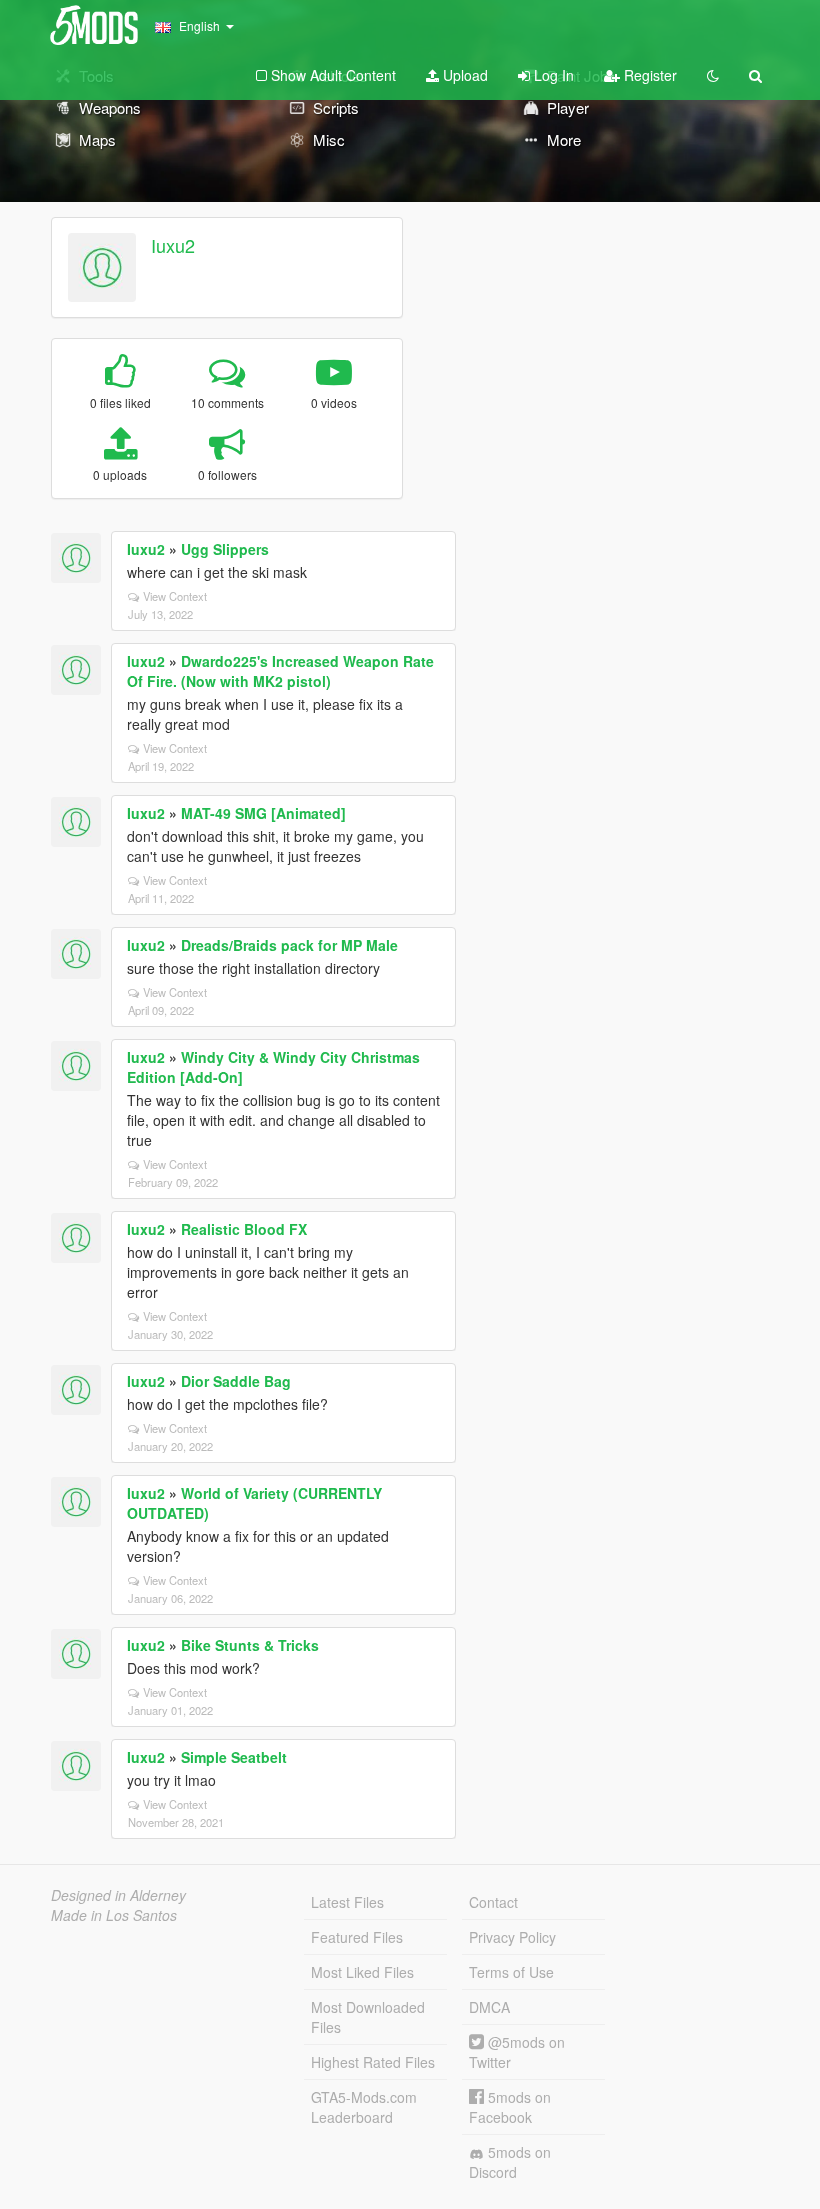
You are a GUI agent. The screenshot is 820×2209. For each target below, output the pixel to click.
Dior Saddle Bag (236, 1381)
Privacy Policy (512, 1937)
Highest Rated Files (373, 2062)
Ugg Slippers (225, 549)
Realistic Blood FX (244, 1229)
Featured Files (357, 1937)
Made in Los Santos (114, 1915)
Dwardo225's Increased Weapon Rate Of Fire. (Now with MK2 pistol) (280, 671)
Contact (493, 1902)
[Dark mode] (713, 75)
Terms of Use (511, 1972)
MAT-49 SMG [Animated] (263, 813)
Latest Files (347, 1902)
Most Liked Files (362, 1972)
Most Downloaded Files (368, 2017)
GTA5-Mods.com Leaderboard (364, 2107)
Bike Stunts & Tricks (250, 1645)
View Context (175, 596)
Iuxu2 (173, 245)
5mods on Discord (510, 2162)
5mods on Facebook (510, 2107)
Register (648, 75)
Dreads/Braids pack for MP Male (289, 945)
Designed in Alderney (118, 1895)
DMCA (489, 2007)
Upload (463, 75)
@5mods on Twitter (517, 2052)
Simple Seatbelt (234, 1757)
